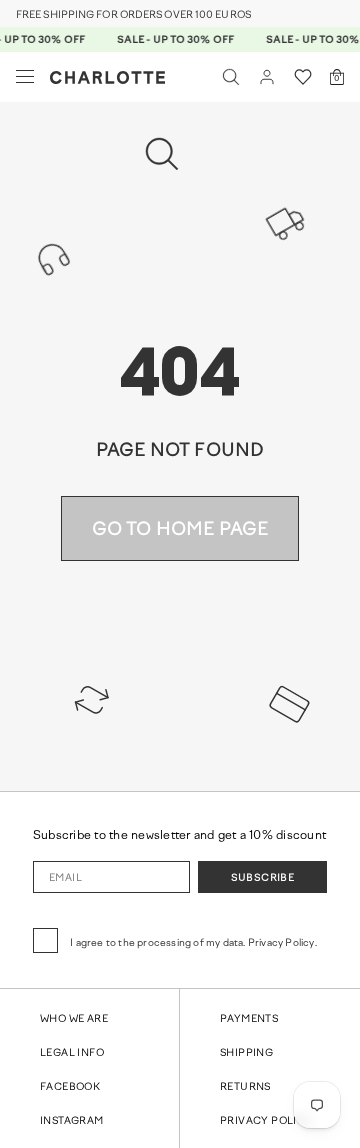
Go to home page (180, 530)
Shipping (246, 1053)
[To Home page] (107, 77)
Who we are (74, 1019)
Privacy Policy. (282, 944)
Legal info (72, 1053)
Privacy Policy (266, 1121)
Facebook (70, 1087)
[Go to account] (267, 77)
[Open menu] (25, 77)
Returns (245, 1087)
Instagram (72, 1121)
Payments (249, 1019)
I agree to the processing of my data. (193, 943)
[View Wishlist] (303, 77)
